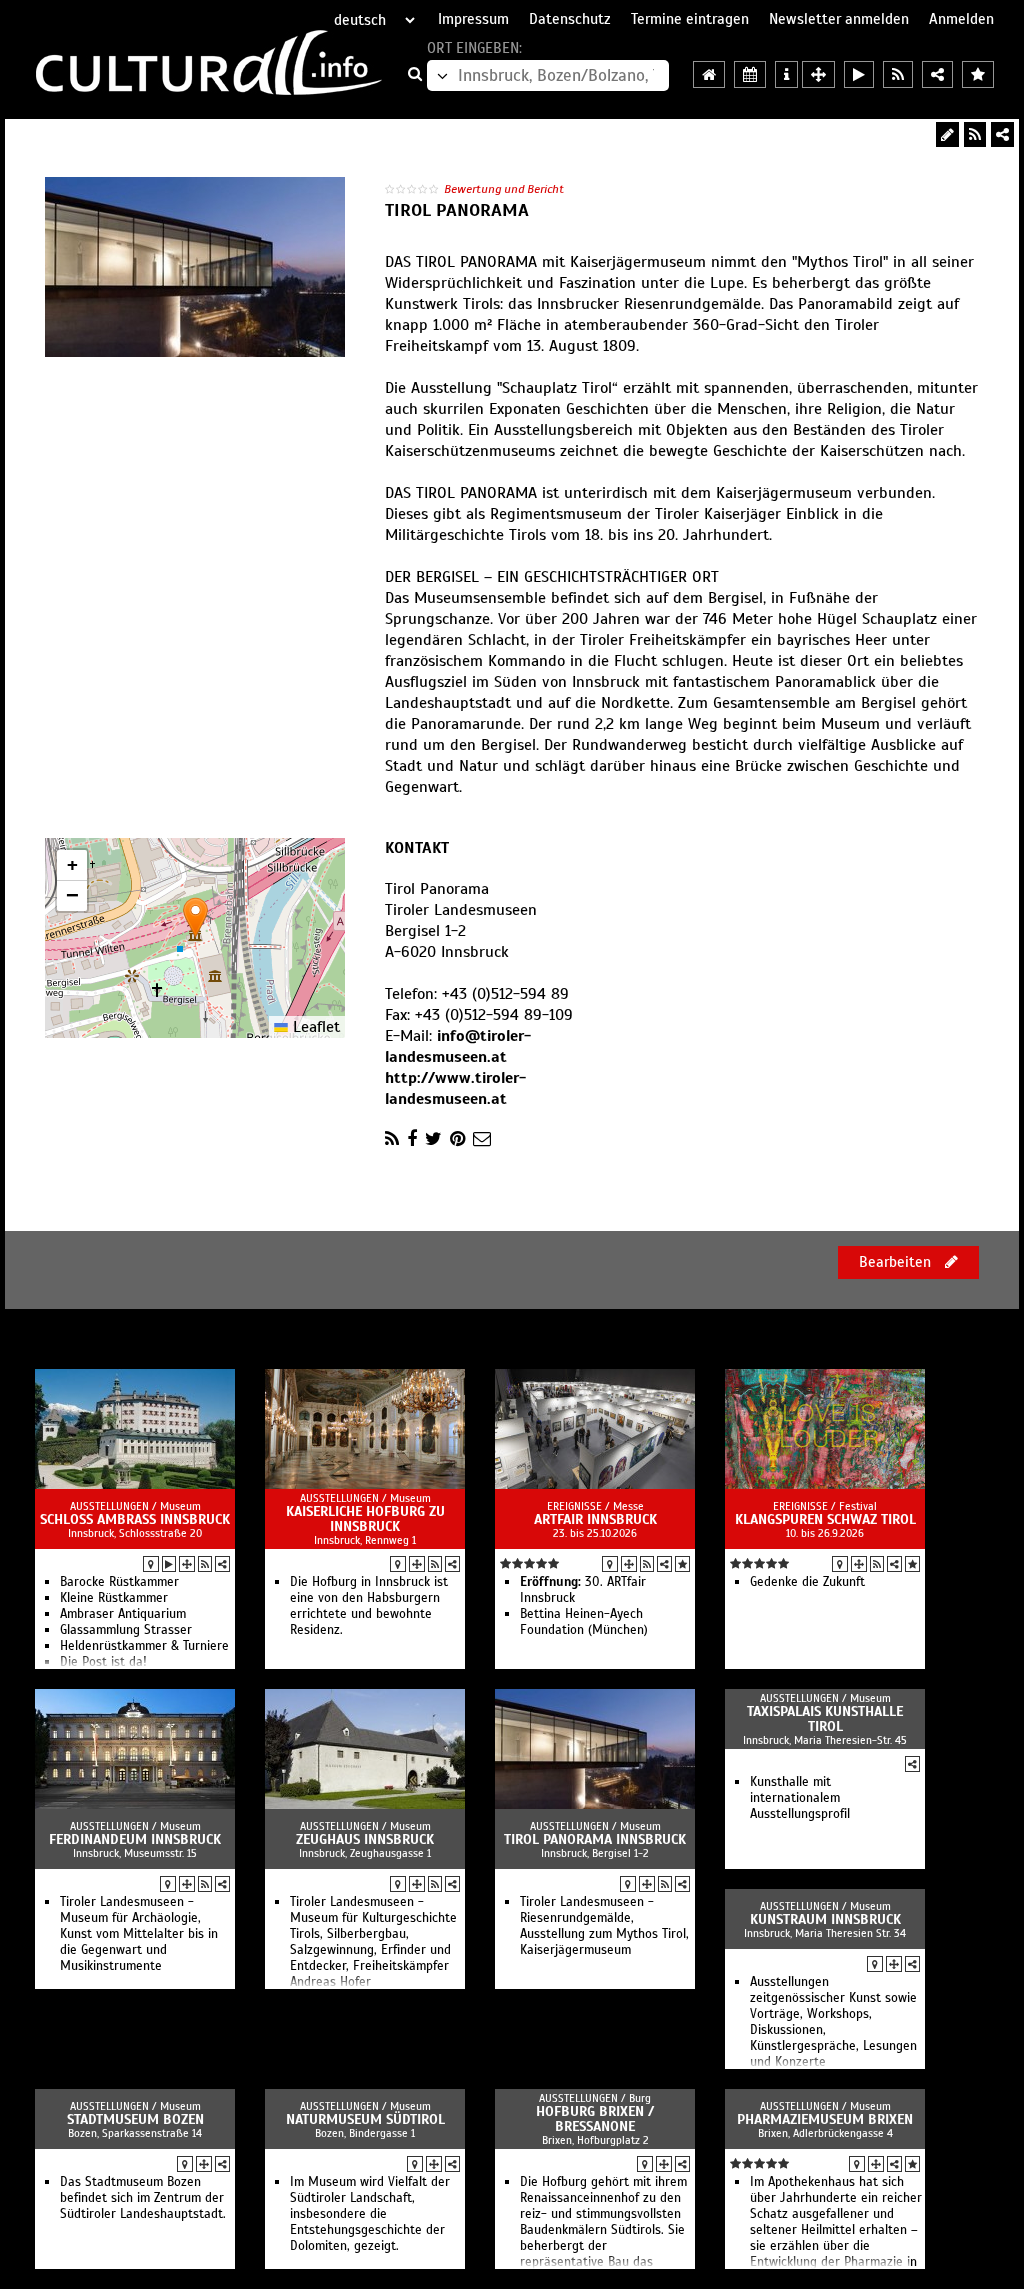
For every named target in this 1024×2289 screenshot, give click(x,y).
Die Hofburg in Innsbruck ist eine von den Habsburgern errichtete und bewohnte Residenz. (369, 1606)
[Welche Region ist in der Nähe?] (818, 74)
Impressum (473, 19)
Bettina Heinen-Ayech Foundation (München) (584, 1622)
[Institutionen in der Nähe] (187, 1564)
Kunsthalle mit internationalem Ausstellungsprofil (800, 1798)
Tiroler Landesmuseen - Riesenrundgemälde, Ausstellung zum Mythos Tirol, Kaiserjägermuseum (604, 1926)
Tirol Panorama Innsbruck (595, 1839)
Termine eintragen (690, 19)
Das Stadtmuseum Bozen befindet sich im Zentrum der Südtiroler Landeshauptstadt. (143, 2198)
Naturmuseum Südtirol (365, 2119)
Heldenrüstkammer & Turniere (144, 1646)
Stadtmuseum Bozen (135, 2119)
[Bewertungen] (682, 1564)
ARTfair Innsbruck (595, 1519)
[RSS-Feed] (975, 134)
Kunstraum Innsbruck (825, 1919)
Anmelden (961, 19)
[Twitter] (433, 1139)
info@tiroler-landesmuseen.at (458, 1046)
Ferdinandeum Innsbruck (135, 1839)
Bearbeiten (897, 1262)
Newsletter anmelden (839, 19)
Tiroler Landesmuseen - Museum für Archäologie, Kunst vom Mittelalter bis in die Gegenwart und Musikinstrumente (139, 1934)
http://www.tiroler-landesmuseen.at (455, 1088)
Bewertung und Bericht (504, 189)
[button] (195, 917)
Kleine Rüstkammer (114, 1598)
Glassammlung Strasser (126, 1630)
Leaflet (314, 1027)
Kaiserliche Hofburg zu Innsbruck (365, 1519)
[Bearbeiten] (947, 134)
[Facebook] (412, 1139)
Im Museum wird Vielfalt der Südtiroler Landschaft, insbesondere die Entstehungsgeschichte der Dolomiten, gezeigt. (370, 2214)
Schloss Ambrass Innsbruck (135, 1519)
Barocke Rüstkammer (119, 1582)
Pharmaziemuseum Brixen (825, 2119)
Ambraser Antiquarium (123, 1614)
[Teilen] (1002, 134)
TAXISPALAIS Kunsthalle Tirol (825, 1719)
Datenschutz (570, 19)
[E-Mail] (482, 1139)
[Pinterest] (457, 1139)
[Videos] (169, 1564)
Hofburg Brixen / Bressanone (595, 2119)
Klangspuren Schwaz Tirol (825, 1519)
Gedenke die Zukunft (807, 1582)
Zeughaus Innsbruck (365, 1839)
